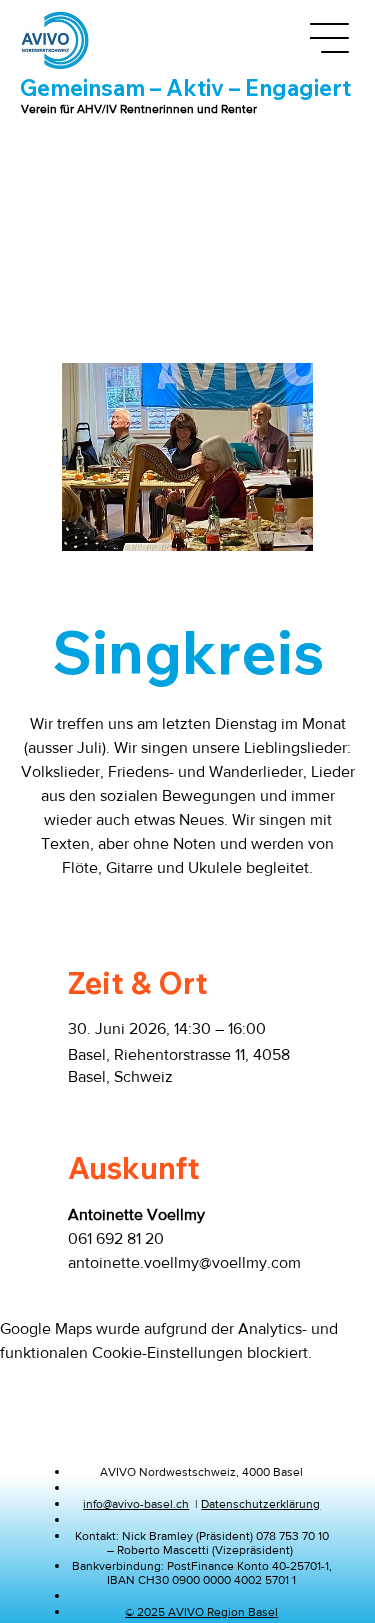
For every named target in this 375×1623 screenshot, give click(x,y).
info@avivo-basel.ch (136, 1504)
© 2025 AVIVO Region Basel (201, 1612)
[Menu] (330, 38)
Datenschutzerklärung (260, 1504)
